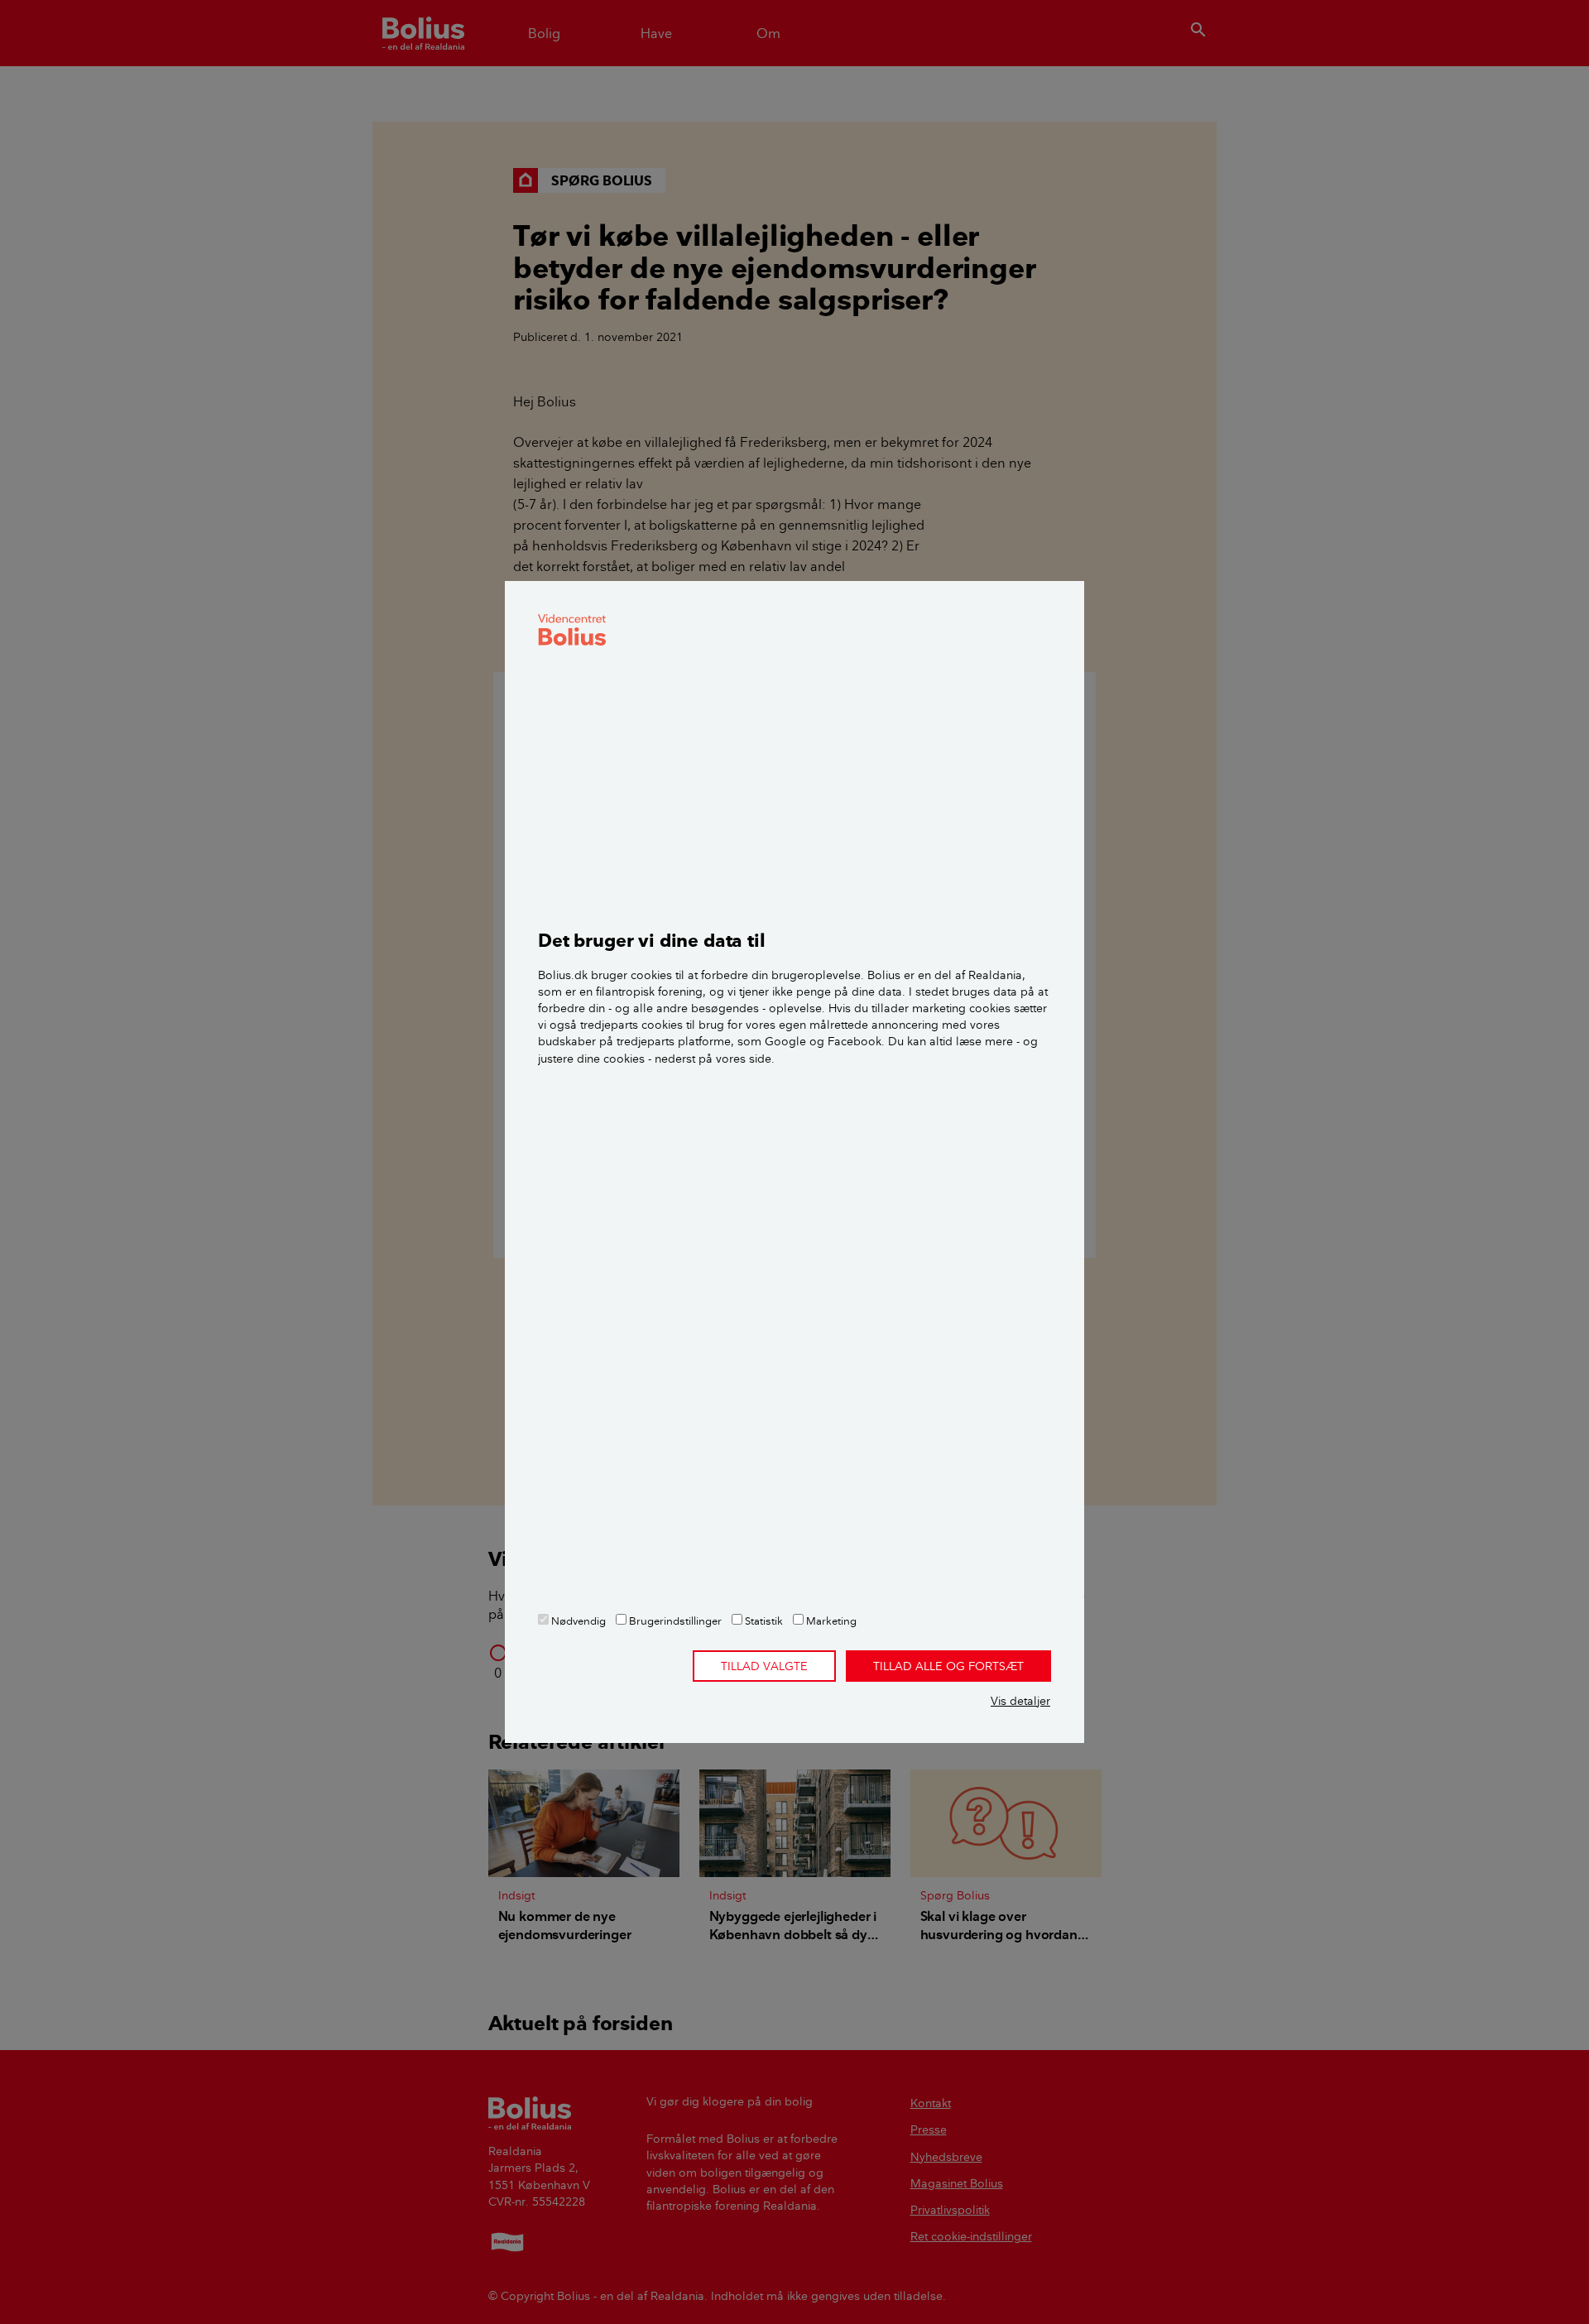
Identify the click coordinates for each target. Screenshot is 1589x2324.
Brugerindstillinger (674, 1621)
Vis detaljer (1020, 1701)
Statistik (763, 1621)
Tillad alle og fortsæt (948, 1666)
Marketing (830, 1621)
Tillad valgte (764, 1666)
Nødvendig (577, 1621)
